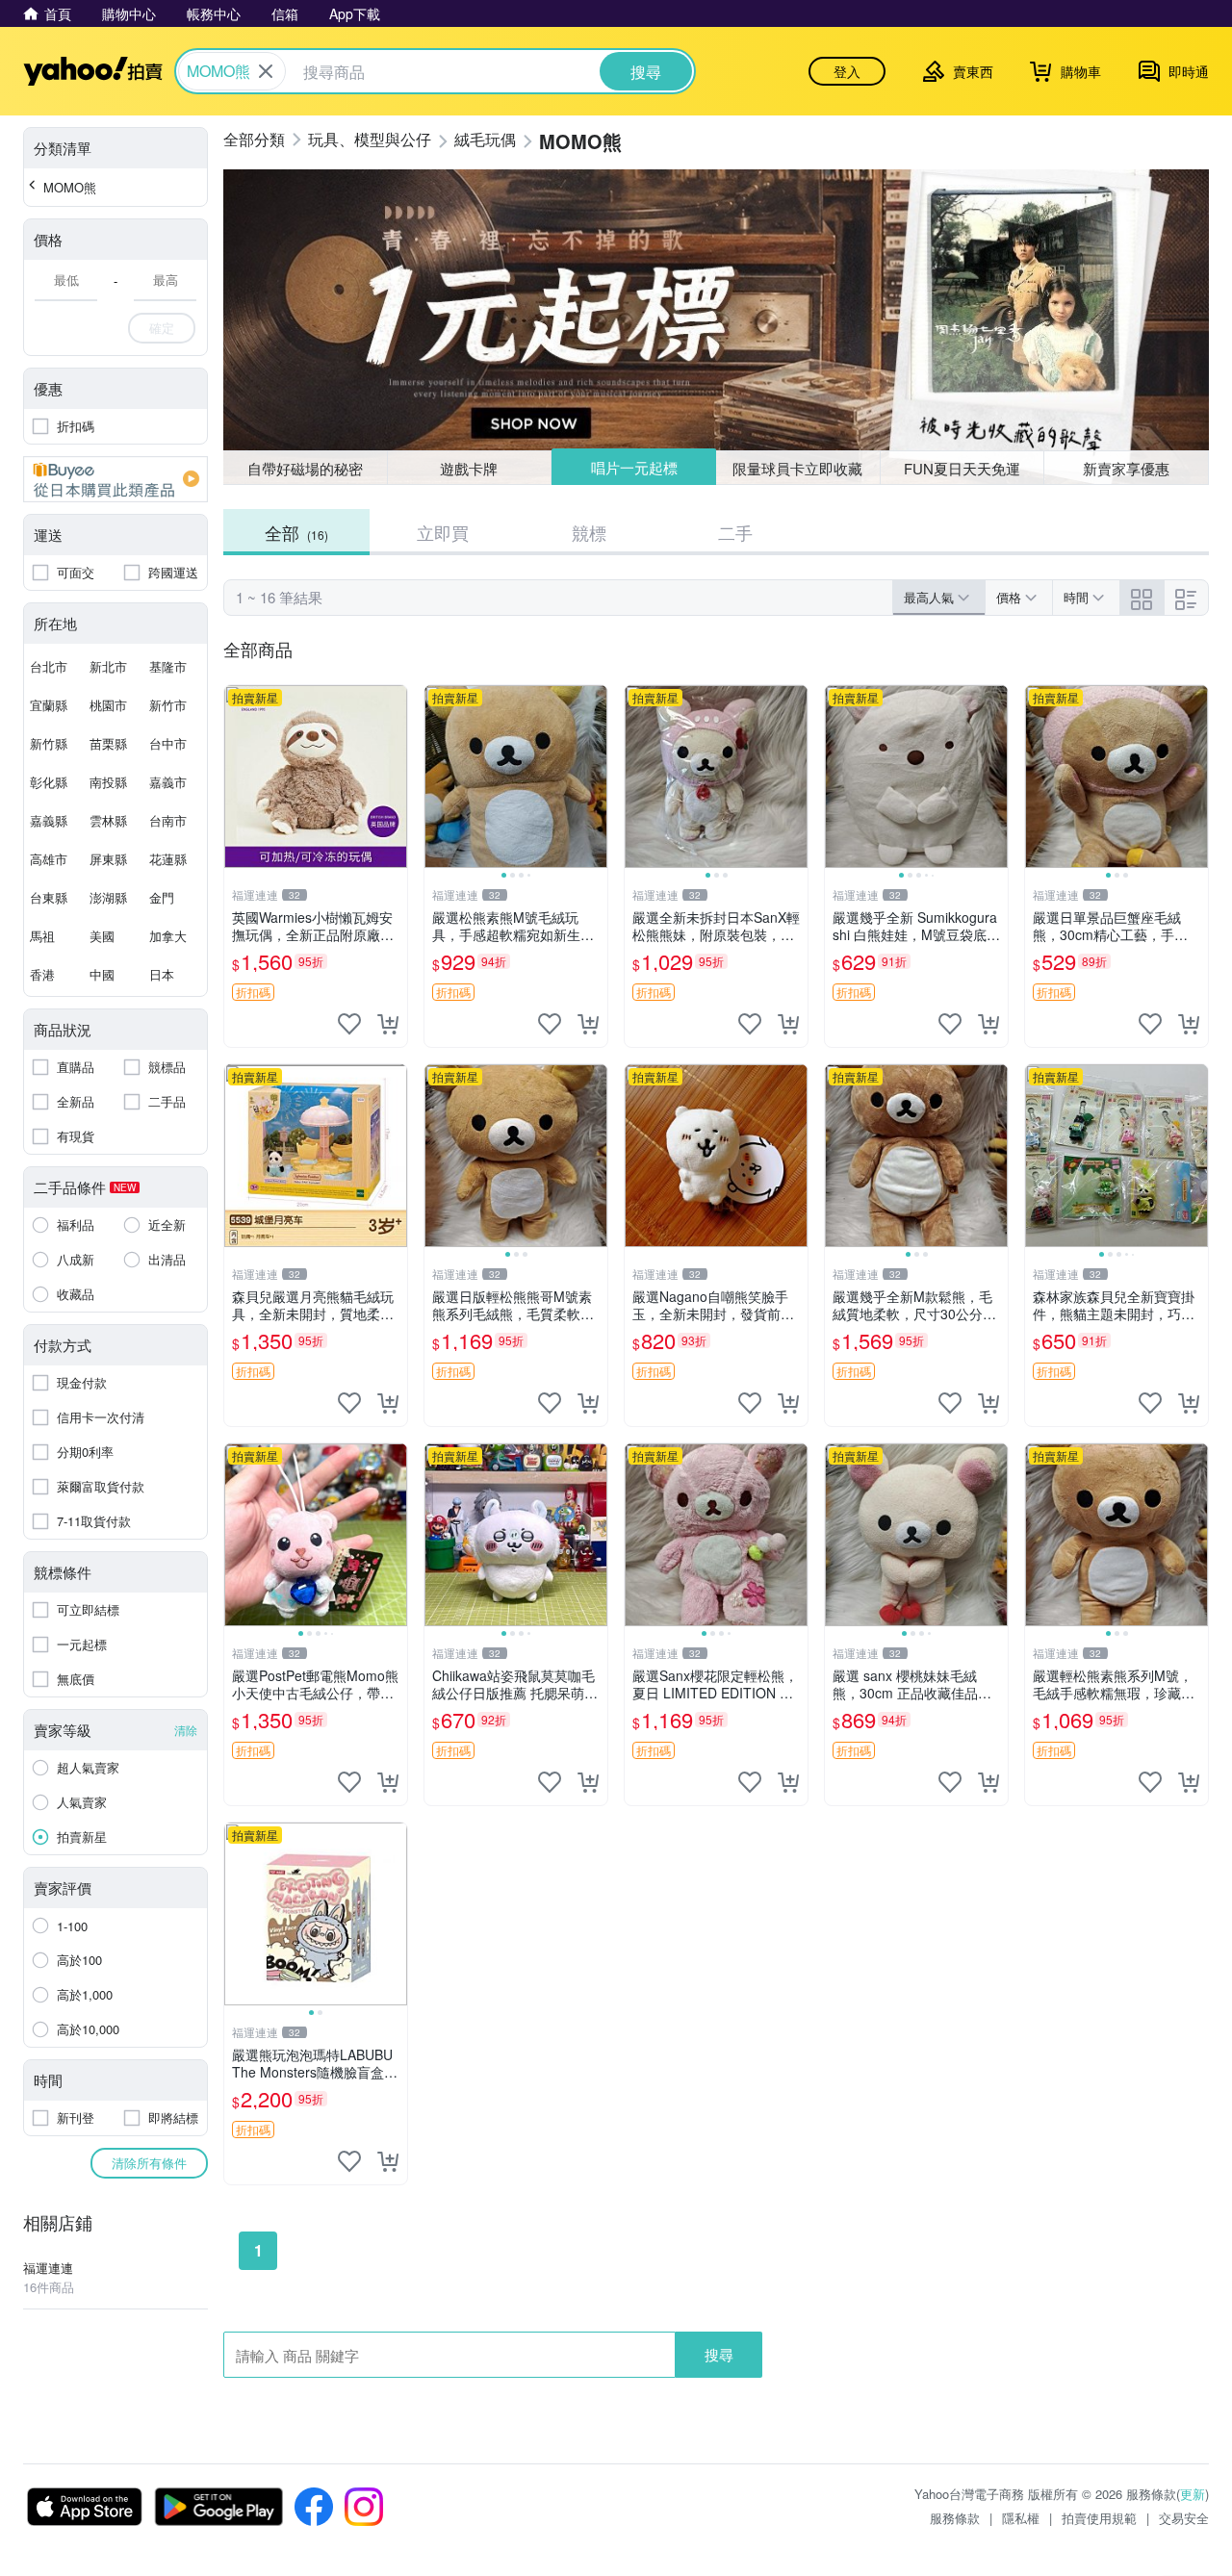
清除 (186, 1730)
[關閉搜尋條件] (266, 71)
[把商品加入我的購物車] (388, 1024)
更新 (1193, 2494)
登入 (847, 71)
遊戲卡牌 (469, 468)
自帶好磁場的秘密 (305, 468)
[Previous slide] (437, 777)
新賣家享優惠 (1126, 468)
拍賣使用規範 (1099, 2518)
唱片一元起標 (634, 467)
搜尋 (719, 2354)
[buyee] (115, 479)
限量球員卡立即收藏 (797, 468)
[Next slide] (595, 777)
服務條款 (955, 2518)
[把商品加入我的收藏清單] (349, 1024)
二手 (735, 532)
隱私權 (1021, 2518)
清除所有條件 (149, 2163)
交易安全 (1184, 2518)
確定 (162, 328)
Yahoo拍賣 (93, 71)
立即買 (443, 532)
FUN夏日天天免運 (962, 468)
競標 (589, 532)
